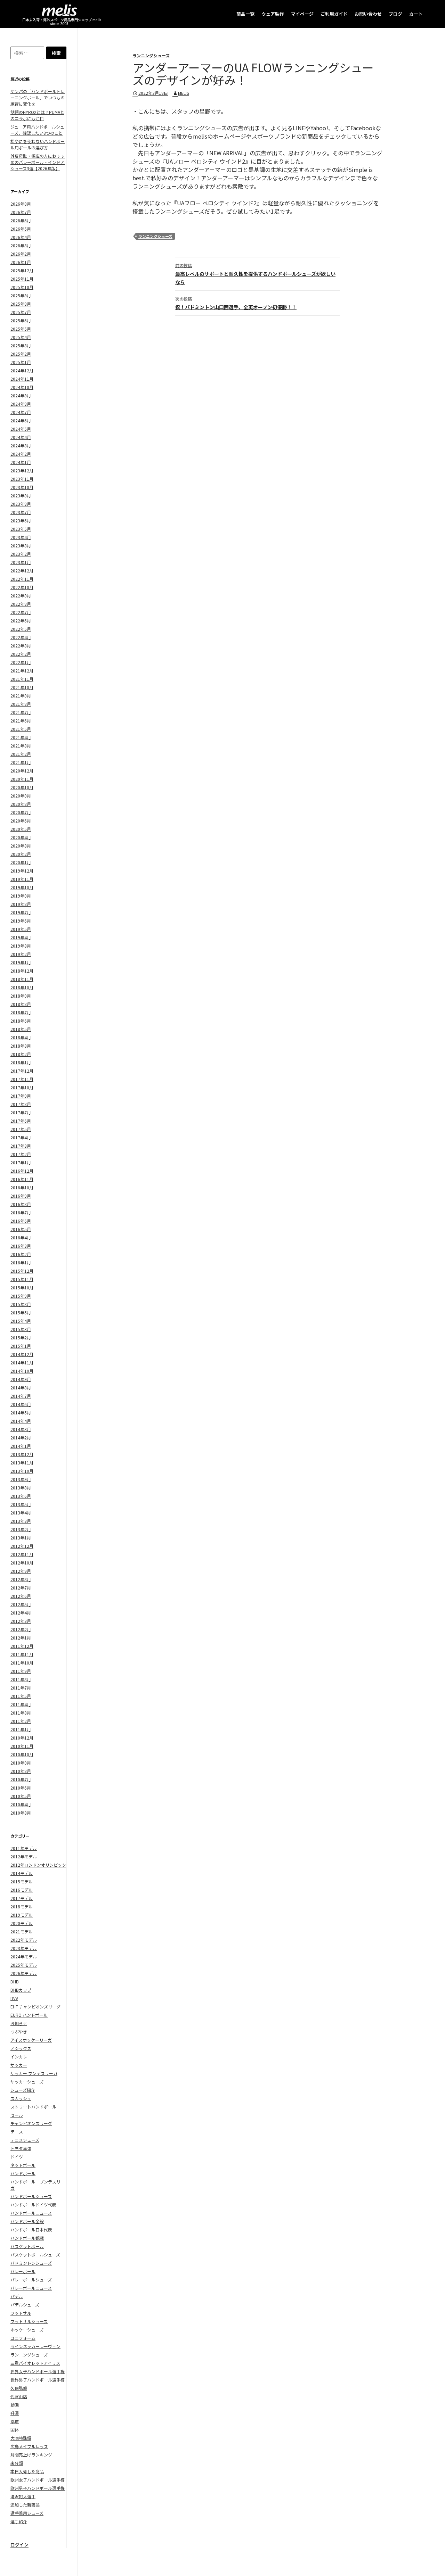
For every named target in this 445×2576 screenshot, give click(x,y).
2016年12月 (22, 1171)
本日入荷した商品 (27, 2471)
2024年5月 (21, 429)
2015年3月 (21, 1329)
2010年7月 (21, 1779)
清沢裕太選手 (23, 2496)
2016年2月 (21, 1254)
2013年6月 (21, 1496)
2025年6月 (21, 320)
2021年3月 (21, 746)
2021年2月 (21, 754)
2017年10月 (22, 1087)
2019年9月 (21, 896)
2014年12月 (22, 1354)
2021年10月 (22, 687)
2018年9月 (21, 996)
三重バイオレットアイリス (35, 2363)
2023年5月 (21, 529)
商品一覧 (245, 14)
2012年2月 (21, 1629)
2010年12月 (22, 1738)
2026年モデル (24, 1973)
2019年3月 (21, 946)
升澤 (15, 2413)
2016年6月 (21, 1221)
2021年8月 (21, 704)
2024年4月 (21, 437)
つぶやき (19, 2032)
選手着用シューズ (27, 2513)
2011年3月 (21, 1713)
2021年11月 (22, 679)
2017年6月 (21, 1121)
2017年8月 (21, 1104)
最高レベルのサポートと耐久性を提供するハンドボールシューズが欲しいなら (255, 274)
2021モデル (22, 1931)
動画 (15, 2405)
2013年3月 (21, 1521)
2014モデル (22, 1873)
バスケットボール (27, 2246)
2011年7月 (21, 1688)
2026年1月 (21, 262)
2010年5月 (21, 1796)
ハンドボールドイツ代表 (33, 2205)
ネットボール (23, 2165)
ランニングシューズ (151, 55)
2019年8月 (21, 904)
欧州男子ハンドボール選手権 (38, 2488)
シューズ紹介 (23, 2090)
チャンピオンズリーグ (31, 2123)
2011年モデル (24, 1848)
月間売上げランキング (31, 2455)
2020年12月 (22, 771)
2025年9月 (21, 295)
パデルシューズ (25, 2305)
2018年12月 (22, 971)
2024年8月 (21, 404)
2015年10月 (22, 1287)
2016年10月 (22, 1187)
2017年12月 (22, 1071)
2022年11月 (22, 579)
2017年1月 (21, 1162)
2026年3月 (21, 245)
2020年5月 (21, 829)
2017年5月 (21, 1129)
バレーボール (23, 2271)
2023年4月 (21, 537)
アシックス (21, 2048)
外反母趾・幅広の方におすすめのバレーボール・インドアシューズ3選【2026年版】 (38, 162)
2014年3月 (21, 1429)
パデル (17, 2296)
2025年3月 (21, 345)
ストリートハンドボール (33, 2107)
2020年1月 (21, 862)
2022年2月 (21, 654)
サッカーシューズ (27, 2082)
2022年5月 (21, 629)
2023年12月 (22, 470)
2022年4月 (21, 637)
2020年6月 (21, 821)
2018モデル (22, 1906)
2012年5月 (21, 1604)
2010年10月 (22, 1754)
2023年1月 (21, 562)
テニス (17, 2132)
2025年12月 (22, 270)
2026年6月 (21, 220)
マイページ (302, 14)
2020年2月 (21, 854)
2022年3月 (21, 646)
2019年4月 (21, 937)
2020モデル (22, 1923)
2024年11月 (22, 379)
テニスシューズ (25, 2140)
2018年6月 (21, 1021)
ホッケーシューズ (27, 2330)
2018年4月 (21, 1037)
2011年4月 (21, 1704)
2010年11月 (22, 1746)
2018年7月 (21, 1012)
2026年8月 (21, 204)
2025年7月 (21, 312)
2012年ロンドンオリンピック (38, 1865)
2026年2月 (21, 254)
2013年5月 (21, 1504)
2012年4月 (21, 1613)
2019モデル (22, 1915)
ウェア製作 (273, 14)
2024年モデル (24, 1956)
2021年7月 (21, 712)
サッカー (19, 2065)
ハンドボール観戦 (27, 2238)
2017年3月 (21, 1146)
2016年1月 (21, 1262)
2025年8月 (21, 304)
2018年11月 (22, 979)
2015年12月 (22, 1271)
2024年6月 (21, 420)
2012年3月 (21, 1621)
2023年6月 (21, 521)
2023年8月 (21, 504)
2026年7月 (21, 212)
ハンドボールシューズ (31, 2196)
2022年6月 (21, 621)
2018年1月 (21, 1062)
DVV (14, 1998)
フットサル (21, 2313)
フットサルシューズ (29, 2321)
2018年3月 (21, 1046)
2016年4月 (21, 1237)
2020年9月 (21, 796)
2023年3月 (21, 546)
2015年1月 (21, 1346)
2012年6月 (21, 1596)
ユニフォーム (23, 2338)
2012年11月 (22, 1554)
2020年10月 (22, 787)
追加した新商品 (25, 2505)
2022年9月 (21, 596)
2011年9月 (21, 1671)
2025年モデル (24, 1965)
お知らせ (19, 2023)
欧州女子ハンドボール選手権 (38, 2480)
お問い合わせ (368, 14)
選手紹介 (19, 2521)
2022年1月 (21, 662)
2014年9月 (21, 1379)
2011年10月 (22, 1663)
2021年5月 (21, 729)
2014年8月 (21, 1388)
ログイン (19, 2545)
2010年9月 (21, 1763)
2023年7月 (21, 512)
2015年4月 (21, 1321)
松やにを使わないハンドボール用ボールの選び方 (38, 144)
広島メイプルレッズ (29, 2446)
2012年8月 (21, 1579)
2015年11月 (22, 1279)
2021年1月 (21, 762)
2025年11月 (22, 279)
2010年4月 (21, 1804)
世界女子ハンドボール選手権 (38, 2371)
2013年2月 (21, 1529)
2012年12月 (22, 1546)
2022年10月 (22, 587)
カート (416, 14)
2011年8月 (21, 1679)
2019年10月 (22, 887)
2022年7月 (21, 612)
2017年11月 (22, 1079)
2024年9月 (21, 395)
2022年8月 (21, 604)
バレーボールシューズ (31, 2280)
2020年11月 (22, 779)
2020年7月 (21, 812)
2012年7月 (21, 1588)
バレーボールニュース (31, 2288)
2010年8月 (21, 1771)
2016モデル (22, 1890)
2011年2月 (21, 1721)
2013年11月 (22, 1463)
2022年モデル (24, 1940)
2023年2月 (21, 554)
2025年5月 (21, 329)
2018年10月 (22, 987)
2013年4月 (21, 1513)
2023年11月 (22, 479)
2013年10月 (22, 1471)
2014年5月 (21, 1413)
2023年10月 (22, 487)
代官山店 (19, 2396)
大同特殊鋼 (21, 2438)
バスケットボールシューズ (35, 2255)
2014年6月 (21, 1404)
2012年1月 (21, 1638)
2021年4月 (21, 737)
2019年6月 (21, 921)
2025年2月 (21, 354)
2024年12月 (22, 370)
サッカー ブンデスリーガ (34, 2073)
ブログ (395, 14)
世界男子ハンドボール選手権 (38, 2380)
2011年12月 (22, 1646)
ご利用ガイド (334, 14)
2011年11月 (22, 1654)
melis (184, 93)
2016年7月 (21, 1212)
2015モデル (22, 1881)
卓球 (15, 2421)
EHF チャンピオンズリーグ (35, 2007)
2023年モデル (24, 1948)
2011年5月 (21, 1696)
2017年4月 (21, 1137)
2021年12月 (22, 671)
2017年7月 (21, 1112)
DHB (15, 1981)
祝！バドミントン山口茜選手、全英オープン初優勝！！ (236, 303)
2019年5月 (21, 929)
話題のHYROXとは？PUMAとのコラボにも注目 (37, 115)
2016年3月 (21, 1246)
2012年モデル (24, 1856)
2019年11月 (22, 879)
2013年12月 (22, 1454)
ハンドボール (23, 2173)
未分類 (17, 2463)
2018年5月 (21, 1029)
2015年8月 (21, 1304)
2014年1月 (21, 1446)
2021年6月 (21, 721)
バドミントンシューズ (31, 2263)
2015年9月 (21, 1296)
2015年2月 (21, 1337)
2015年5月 (21, 1312)
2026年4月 (21, 237)
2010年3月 (21, 1813)
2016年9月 (21, 1196)
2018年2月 (21, 1054)
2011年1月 (21, 1729)
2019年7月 (21, 912)
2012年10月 (22, 1563)
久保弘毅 (19, 2388)
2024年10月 (22, 387)
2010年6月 (21, 1788)
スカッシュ (21, 2098)
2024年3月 (21, 445)
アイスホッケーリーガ (31, 2040)
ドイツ (17, 2157)
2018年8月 (21, 1004)
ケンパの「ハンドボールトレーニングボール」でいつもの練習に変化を (38, 97)
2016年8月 (21, 1204)
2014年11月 (22, 1363)
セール (17, 2115)
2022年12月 (22, 571)
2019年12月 (22, 871)
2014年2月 (21, 1438)
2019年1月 (21, 962)
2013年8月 (21, 1488)
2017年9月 (21, 1096)
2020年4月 (21, 837)
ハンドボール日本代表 (31, 2230)
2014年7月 (21, 1396)
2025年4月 (21, 337)
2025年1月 (21, 362)
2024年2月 (21, 454)
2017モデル (22, 1898)
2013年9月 (21, 1479)
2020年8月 (21, 804)
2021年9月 (21, 696)
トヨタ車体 (21, 2148)
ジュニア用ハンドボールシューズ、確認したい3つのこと (37, 130)
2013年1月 (21, 1538)
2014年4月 (21, 1421)
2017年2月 (21, 1154)
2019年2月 (21, 954)
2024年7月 (21, 412)
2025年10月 (22, 287)
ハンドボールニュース (31, 2213)
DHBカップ (21, 1990)
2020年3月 (21, 846)
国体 (15, 2430)
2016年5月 (21, 1229)
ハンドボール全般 (27, 2221)
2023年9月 (21, 496)
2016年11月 (22, 1179)
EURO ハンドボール (29, 2015)
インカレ (19, 2057)
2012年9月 (21, 1571)
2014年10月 (22, 1371)
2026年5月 (21, 229)
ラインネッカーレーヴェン (35, 2346)
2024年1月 (21, 462)
